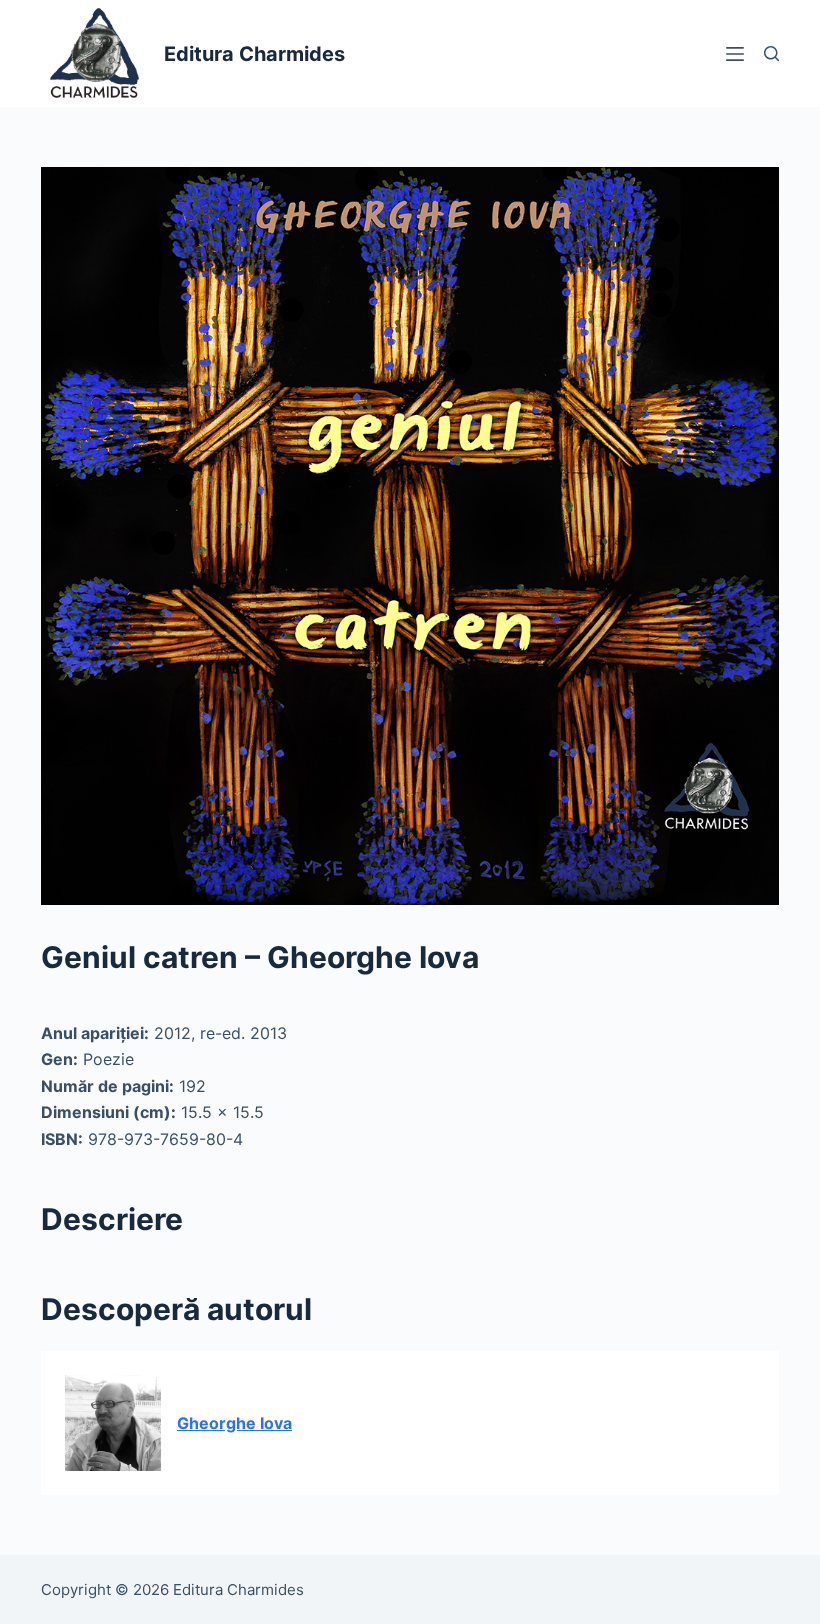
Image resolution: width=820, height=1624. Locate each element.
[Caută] (771, 53)
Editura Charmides (254, 54)
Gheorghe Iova (234, 1423)
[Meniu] (735, 54)
